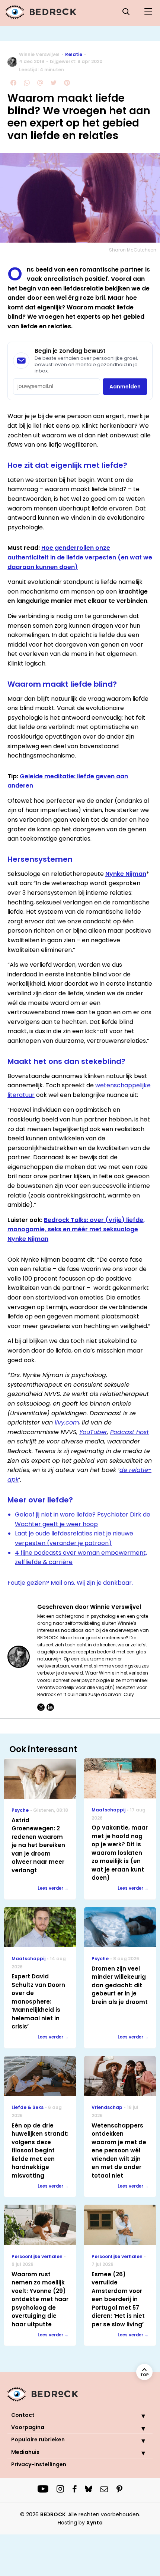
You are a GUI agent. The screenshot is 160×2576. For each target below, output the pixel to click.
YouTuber (93, 1432)
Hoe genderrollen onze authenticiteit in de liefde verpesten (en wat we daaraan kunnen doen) (80, 557)
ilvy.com (67, 1422)
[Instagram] (41, 1707)
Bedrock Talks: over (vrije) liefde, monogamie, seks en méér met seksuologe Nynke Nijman (76, 1229)
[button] (138, 2416)
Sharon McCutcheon (133, 250)
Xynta (95, 2523)
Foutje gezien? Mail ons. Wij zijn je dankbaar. (70, 1583)
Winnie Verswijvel (39, 54)
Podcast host (129, 1432)
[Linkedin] (50, 1707)
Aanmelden (125, 387)
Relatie (74, 54)
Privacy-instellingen (39, 2464)
